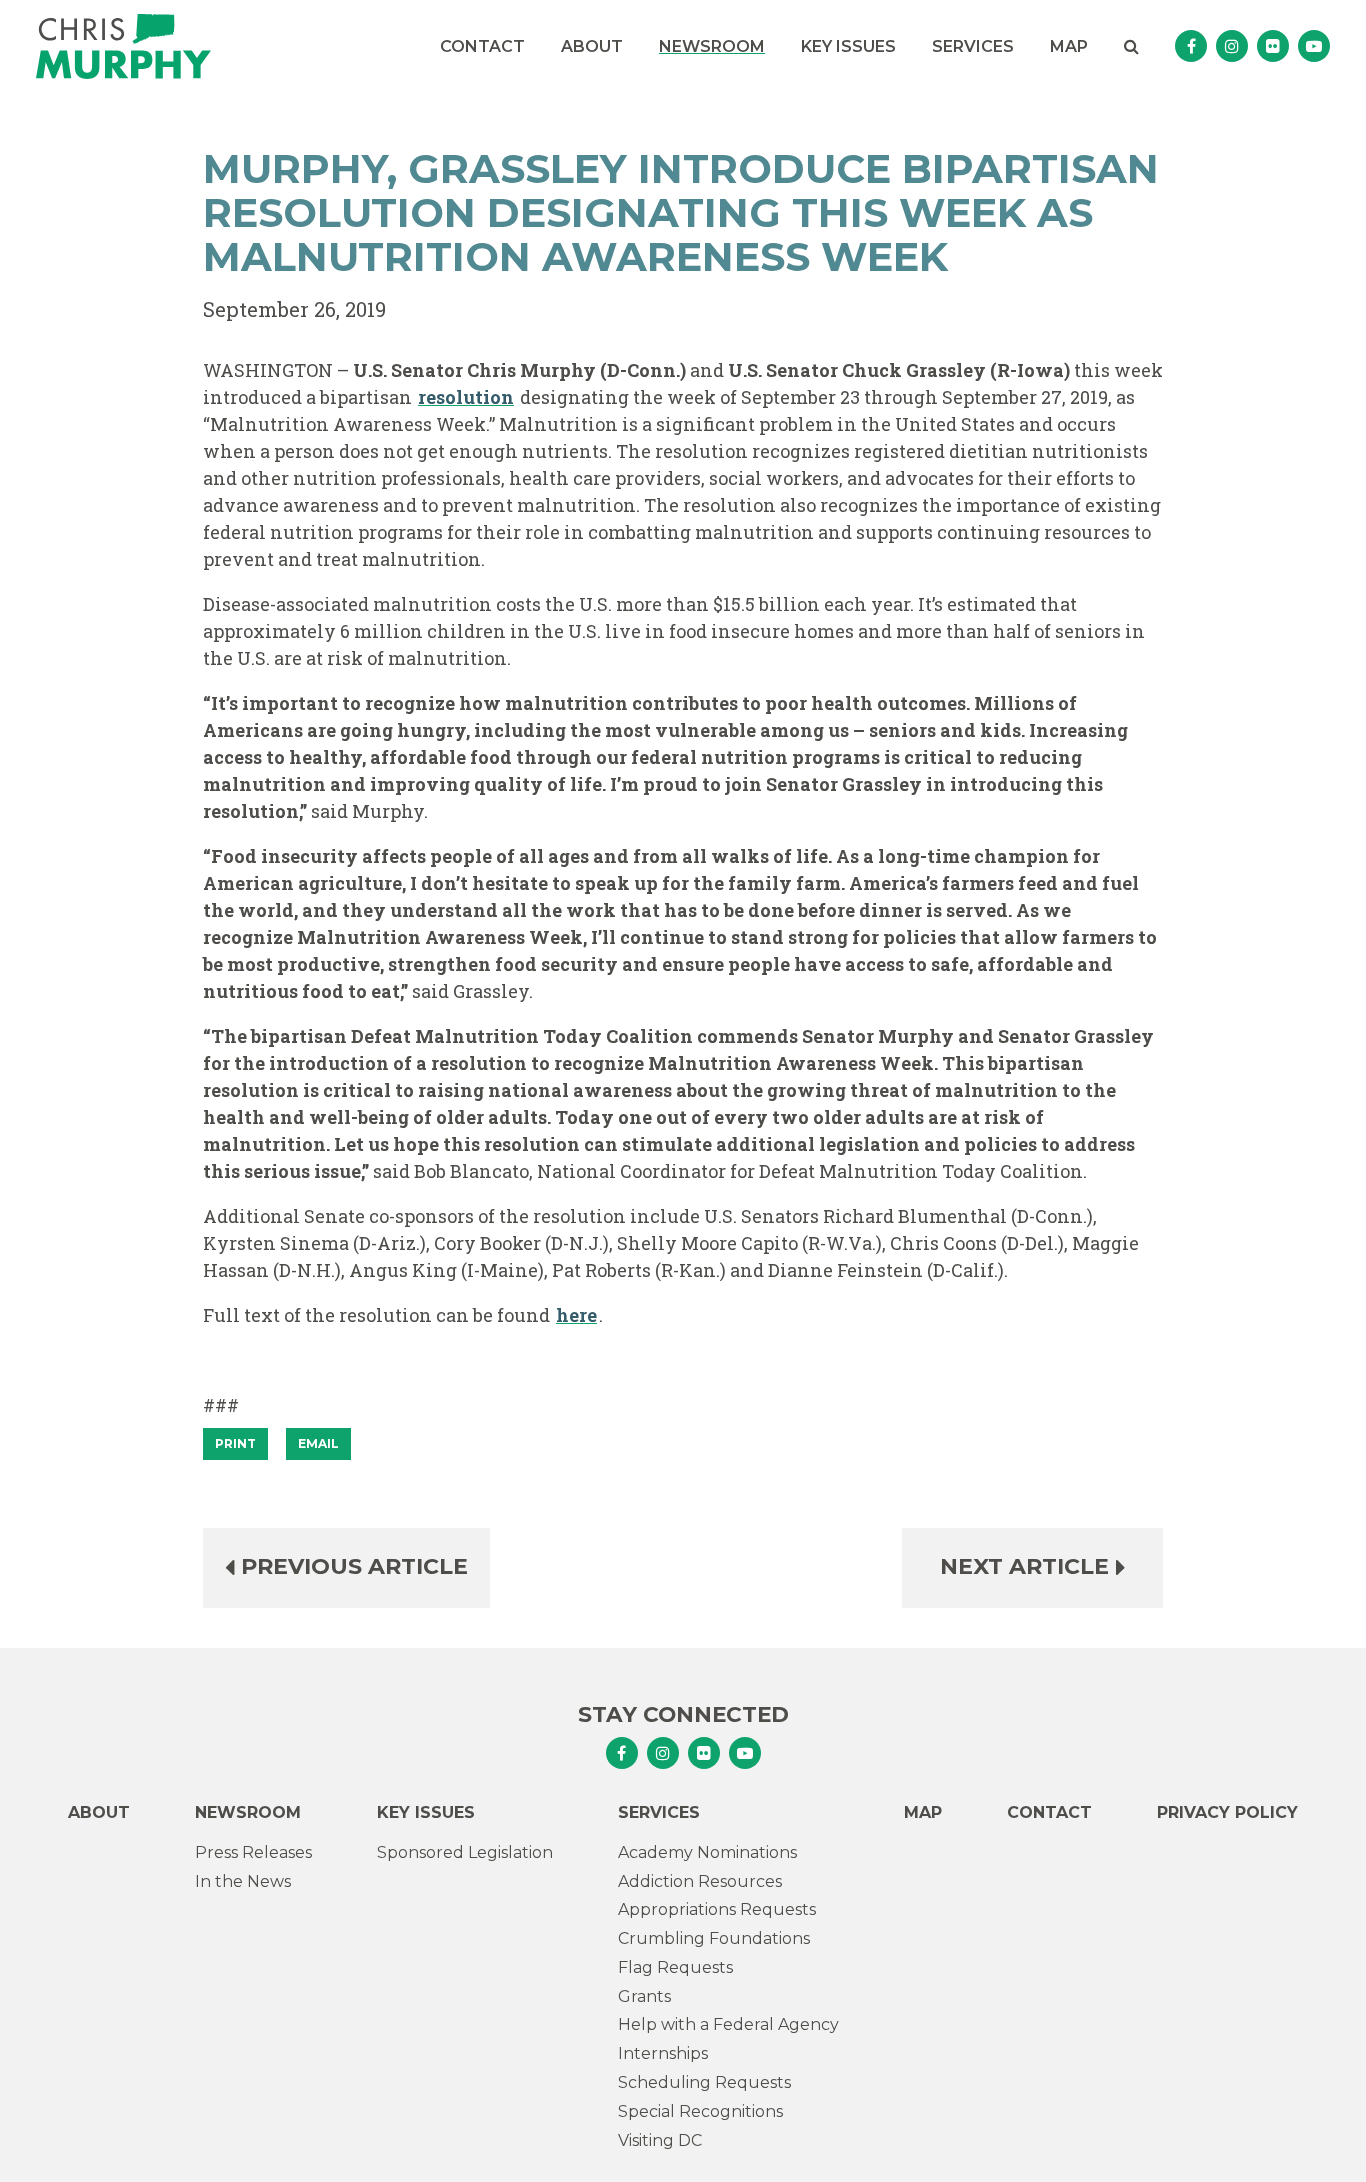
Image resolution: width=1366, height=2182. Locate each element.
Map (1069, 46)
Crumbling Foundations (714, 1938)
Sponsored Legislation (465, 1852)
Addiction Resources (700, 1881)
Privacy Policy (1227, 1812)
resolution (466, 397)
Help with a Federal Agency (728, 2024)
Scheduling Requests (704, 2082)
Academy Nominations (707, 1852)
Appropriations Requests (717, 1909)
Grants (644, 1996)
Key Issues (848, 46)
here (576, 1315)
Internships (663, 2053)
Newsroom (712, 46)
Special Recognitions (700, 2111)
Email (318, 1443)
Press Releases (253, 1852)
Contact (482, 46)
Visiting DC (660, 2140)
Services (973, 46)
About (592, 46)
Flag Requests (675, 1967)
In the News (243, 1881)
